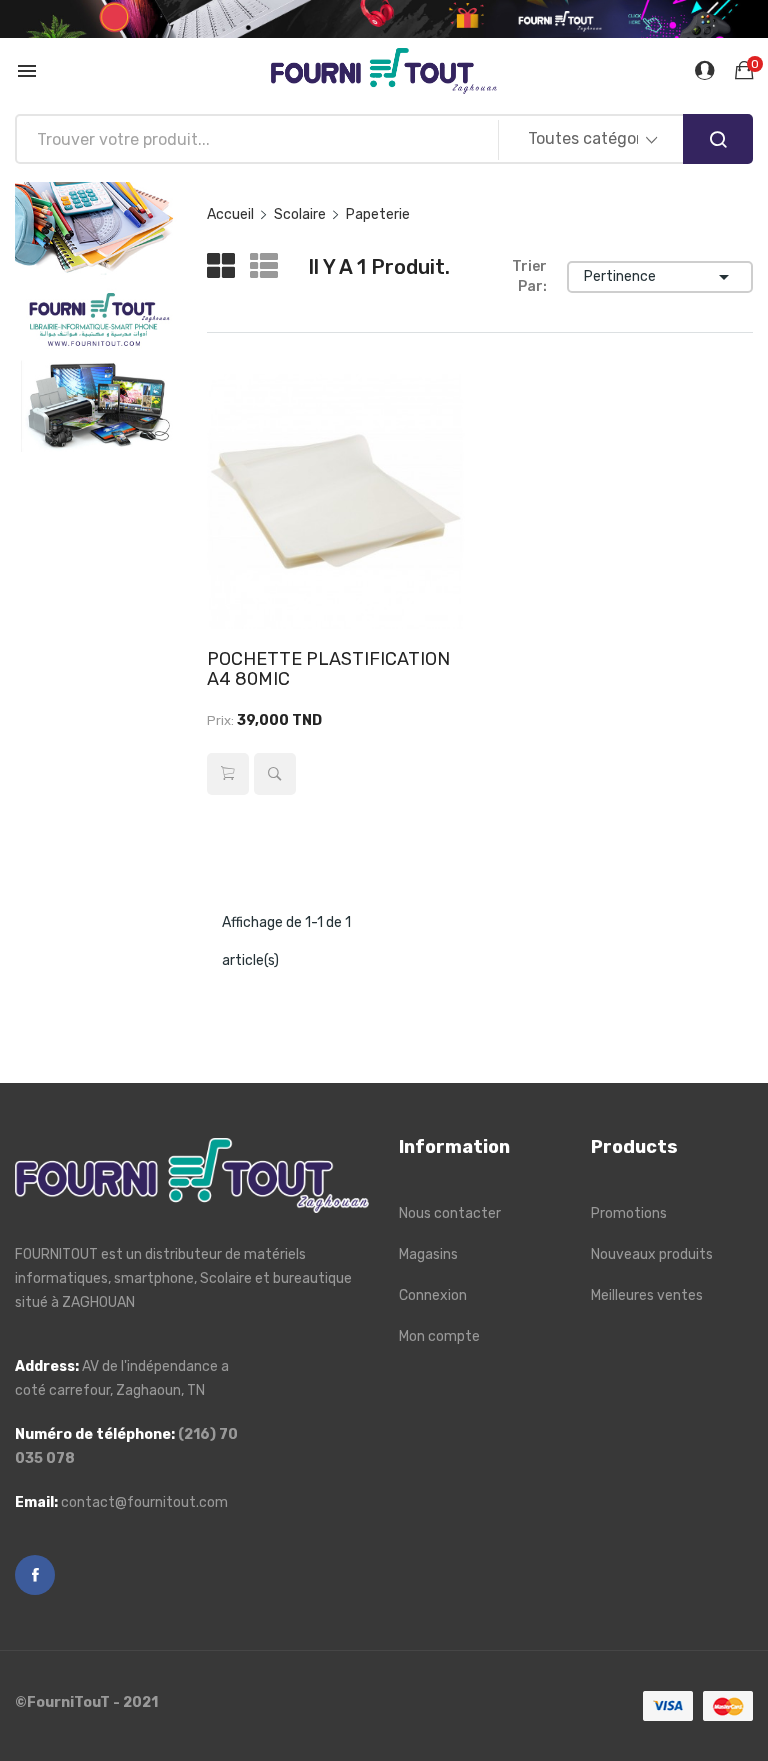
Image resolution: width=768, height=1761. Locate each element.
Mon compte (439, 1336)
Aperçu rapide (275, 774)
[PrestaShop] (96, 316)
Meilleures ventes (647, 1295)
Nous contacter (450, 1213)
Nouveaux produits (652, 1254)
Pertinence (660, 277)
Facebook (35, 1575)
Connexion (433, 1295)
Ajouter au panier (228, 774)
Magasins (428, 1254)
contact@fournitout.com (144, 1502)
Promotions (629, 1213)
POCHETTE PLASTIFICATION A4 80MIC (328, 669)
